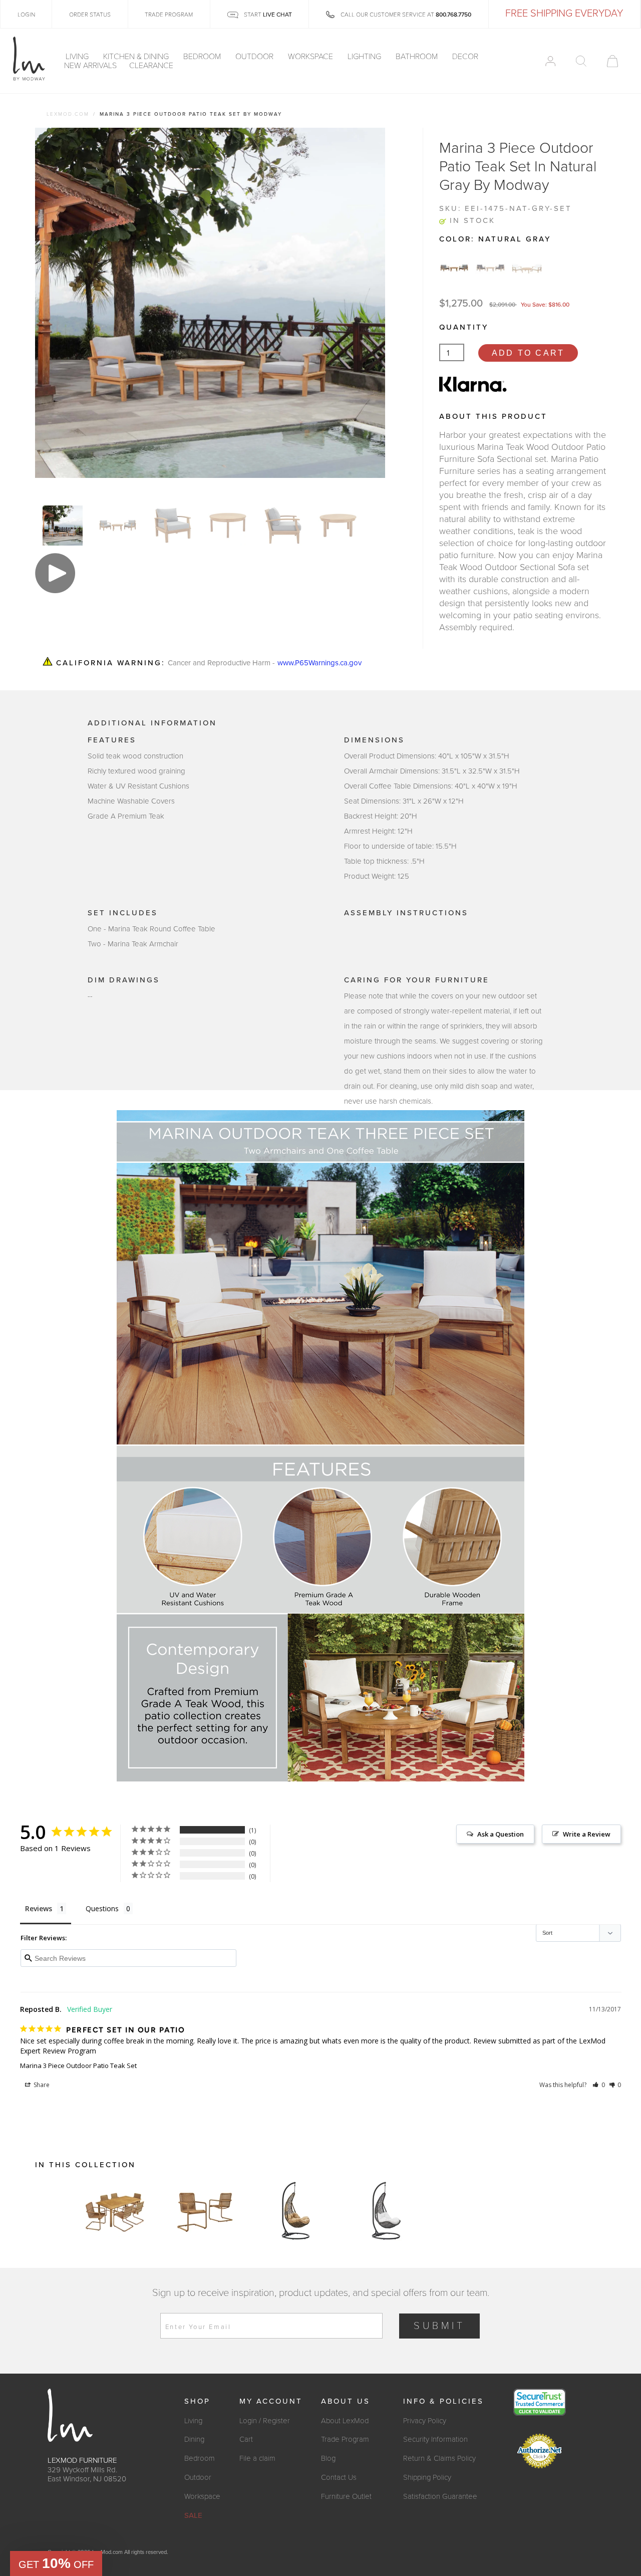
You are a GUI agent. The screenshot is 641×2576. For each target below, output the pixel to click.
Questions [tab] (102, 1908)
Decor (466, 57)
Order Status (90, 15)
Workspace (311, 57)
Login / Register (265, 2421)
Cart (246, 2439)
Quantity (464, 327)
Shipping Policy (427, 2477)
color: (495, 239)
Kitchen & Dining (137, 57)
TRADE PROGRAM (169, 15)
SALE (193, 2515)
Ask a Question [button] (501, 1834)
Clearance (151, 66)
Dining (194, 2439)
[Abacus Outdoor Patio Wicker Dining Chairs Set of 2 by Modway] (205, 2211)
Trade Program (345, 2439)
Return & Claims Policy (439, 2458)
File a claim (257, 2458)
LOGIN (26, 15)
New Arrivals (90, 66)
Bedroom (203, 57)
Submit (439, 2326)
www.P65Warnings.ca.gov (319, 663)
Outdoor (255, 57)
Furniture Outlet (346, 2496)
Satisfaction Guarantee (440, 2496)
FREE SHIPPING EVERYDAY (564, 14)
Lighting (365, 57)
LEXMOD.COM (68, 114)
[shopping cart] (612, 61)
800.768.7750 (453, 15)
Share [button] (41, 2085)
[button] (599, 2085)
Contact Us (339, 2477)
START (267, 15)
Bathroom (418, 57)
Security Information (435, 2439)
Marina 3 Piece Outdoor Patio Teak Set (78, 2066)
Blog (328, 2458)
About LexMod (345, 2421)
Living (78, 57)
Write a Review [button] (587, 1834)
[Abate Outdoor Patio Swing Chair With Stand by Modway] (295, 2211)
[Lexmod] (29, 59)
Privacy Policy (425, 2421)
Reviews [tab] (39, 1908)
